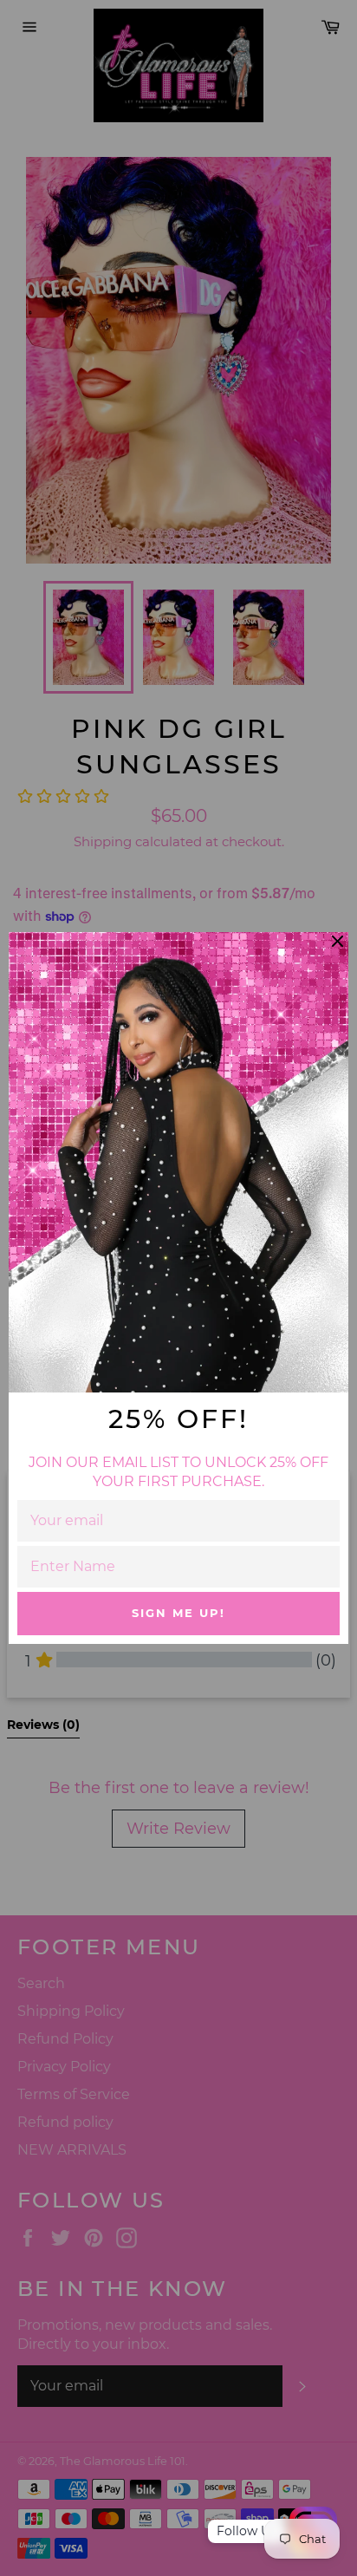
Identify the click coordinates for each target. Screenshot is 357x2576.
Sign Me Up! (178, 1613)
